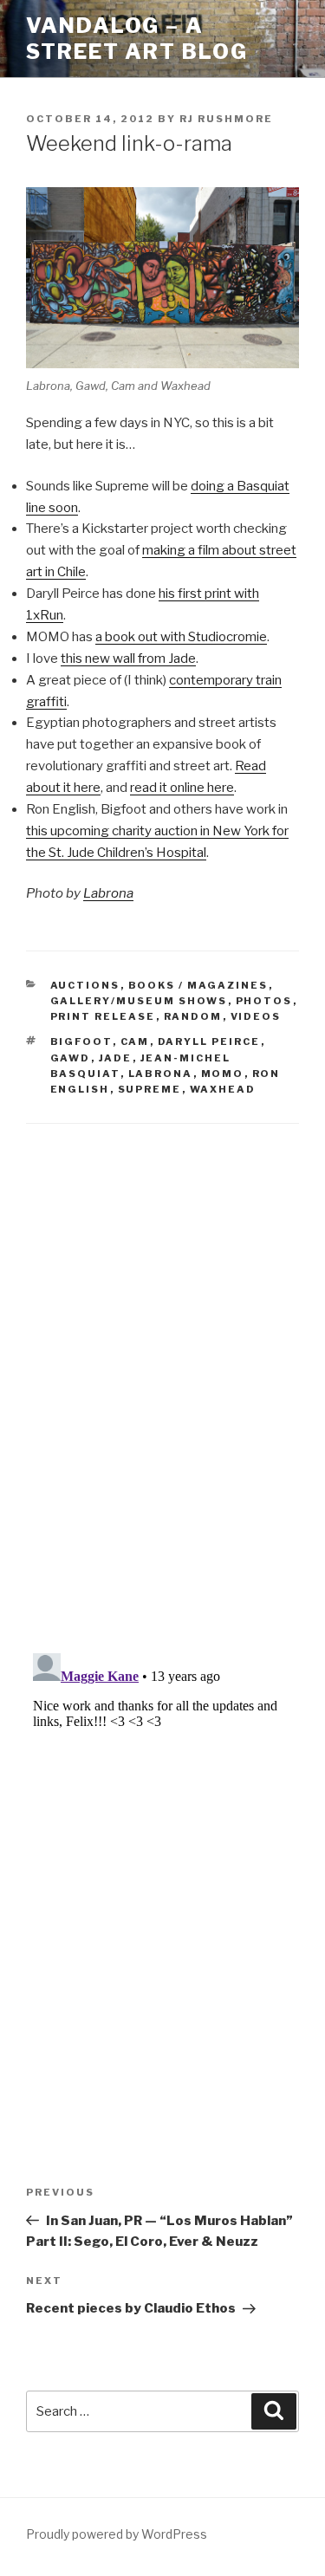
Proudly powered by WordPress (117, 2534)
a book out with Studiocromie (181, 637)
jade (116, 1058)
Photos (264, 1001)
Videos (256, 1016)
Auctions (85, 985)
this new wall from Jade (128, 659)
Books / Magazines (198, 985)
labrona (161, 1074)
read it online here (182, 788)
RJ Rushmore (226, 119)
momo (223, 1074)
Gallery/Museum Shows (139, 1001)
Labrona (108, 893)
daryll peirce (209, 1041)
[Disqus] (162, 1367)
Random (193, 1016)
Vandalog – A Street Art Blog (137, 39)
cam (135, 1041)
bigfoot (81, 1041)
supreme (150, 1089)
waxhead (223, 1089)
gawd (71, 1058)
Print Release (103, 1016)
